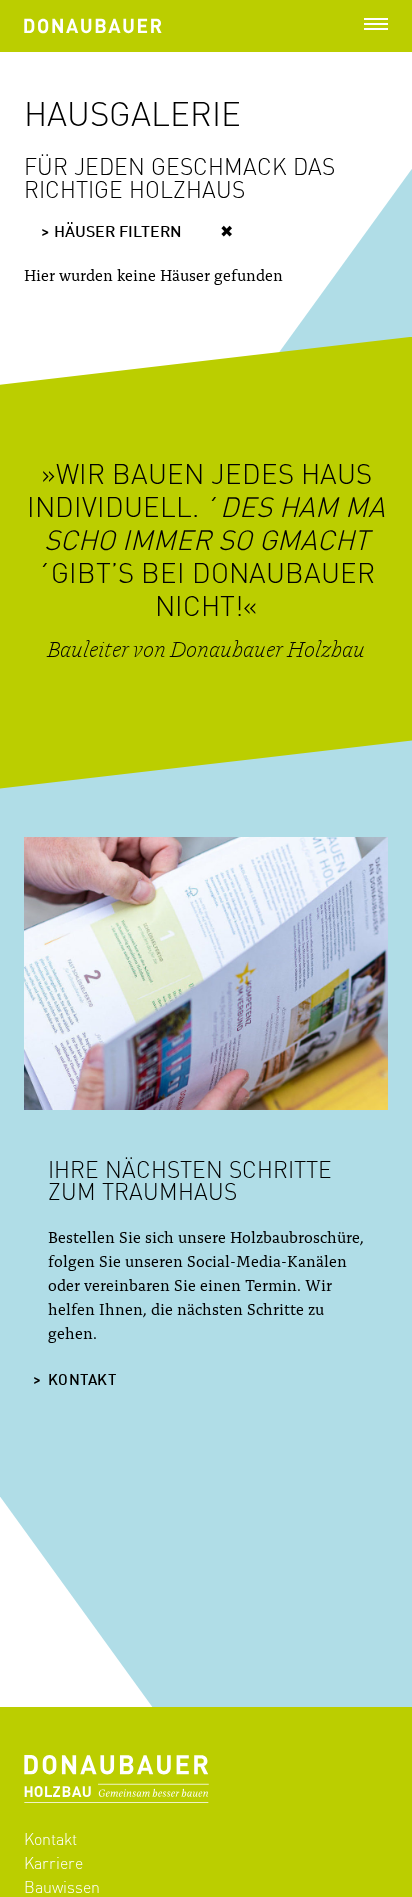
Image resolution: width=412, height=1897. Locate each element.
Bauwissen (62, 1886)
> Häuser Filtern (111, 233)
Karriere (53, 1862)
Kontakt (82, 1381)
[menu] (376, 24)
